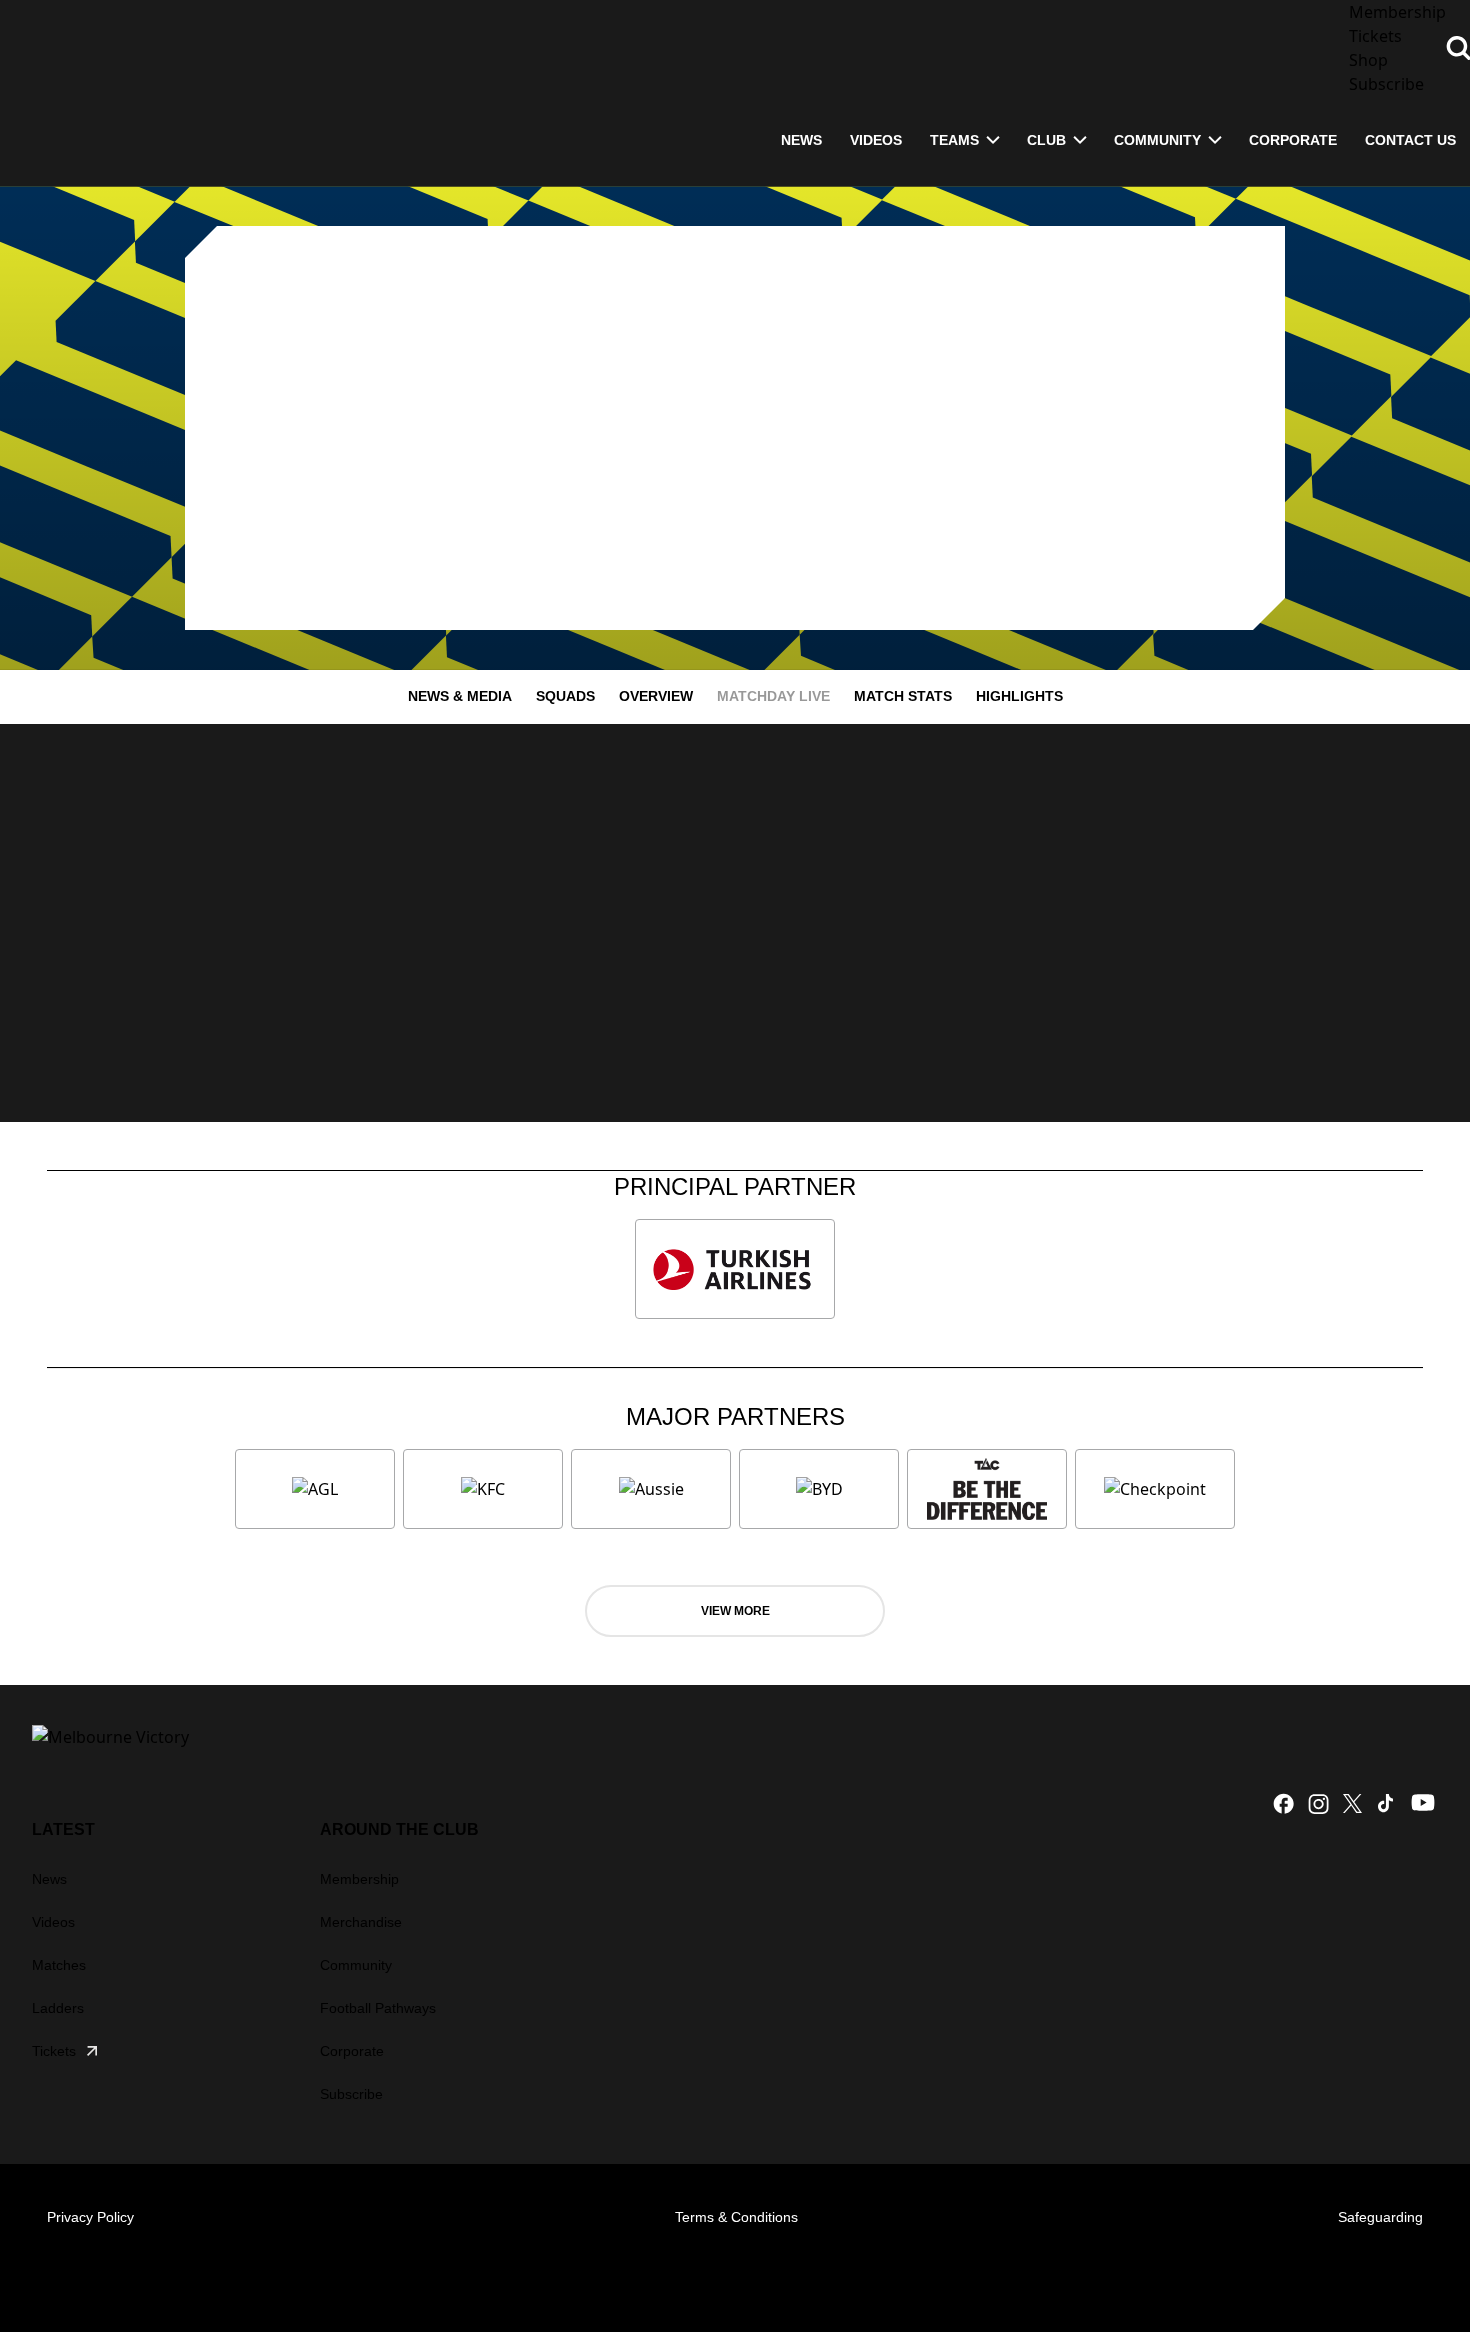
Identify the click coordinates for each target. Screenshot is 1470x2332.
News (49, 1879)
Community (1157, 140)
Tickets (54, 2051)
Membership (359, 1879)
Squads (565, 696)
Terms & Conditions (736, 2217)
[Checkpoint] (1155, 1489)
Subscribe (351, 2094)
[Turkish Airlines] (735, 1269)
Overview (656, 696)
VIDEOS (876, 140)
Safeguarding (1380, 2217)
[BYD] (819, 1489)
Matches (59, 1965)
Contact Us (1410, 140)
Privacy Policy (90, 2217)
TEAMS (954, 140)
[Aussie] (651, 1489)
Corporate (1293, 140)
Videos (53, 1922)
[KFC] (483, 1489)
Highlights (1019, 696)
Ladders (58, 2008)
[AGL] (315, 1489)
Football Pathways (378, 2008)
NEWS (801, 140)
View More (735, 1611)
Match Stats (903, 696)
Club (1046, 140)
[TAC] (987, 1489)
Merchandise (361, 1922)
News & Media (460, 696)
